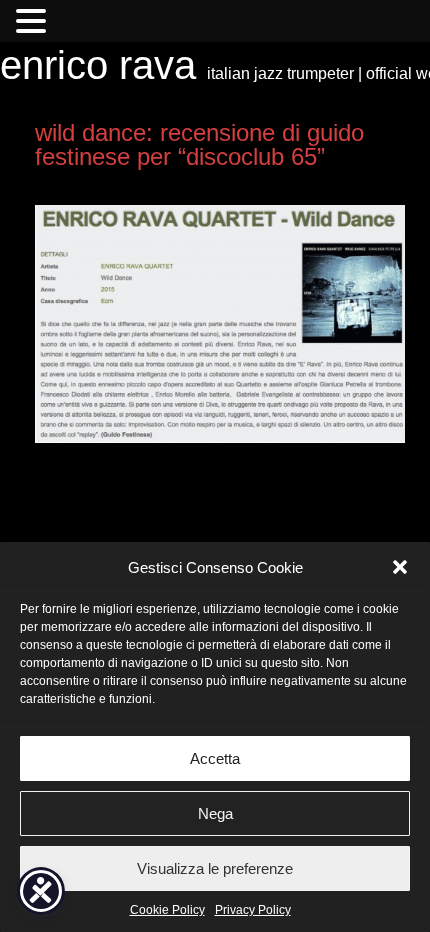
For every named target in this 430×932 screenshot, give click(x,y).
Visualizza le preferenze (215, 868)
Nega (215, 813)
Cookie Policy (167, 910)
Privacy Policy (253, 910)
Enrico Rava (98, 65)
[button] (400, 567)
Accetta (215, 758)
